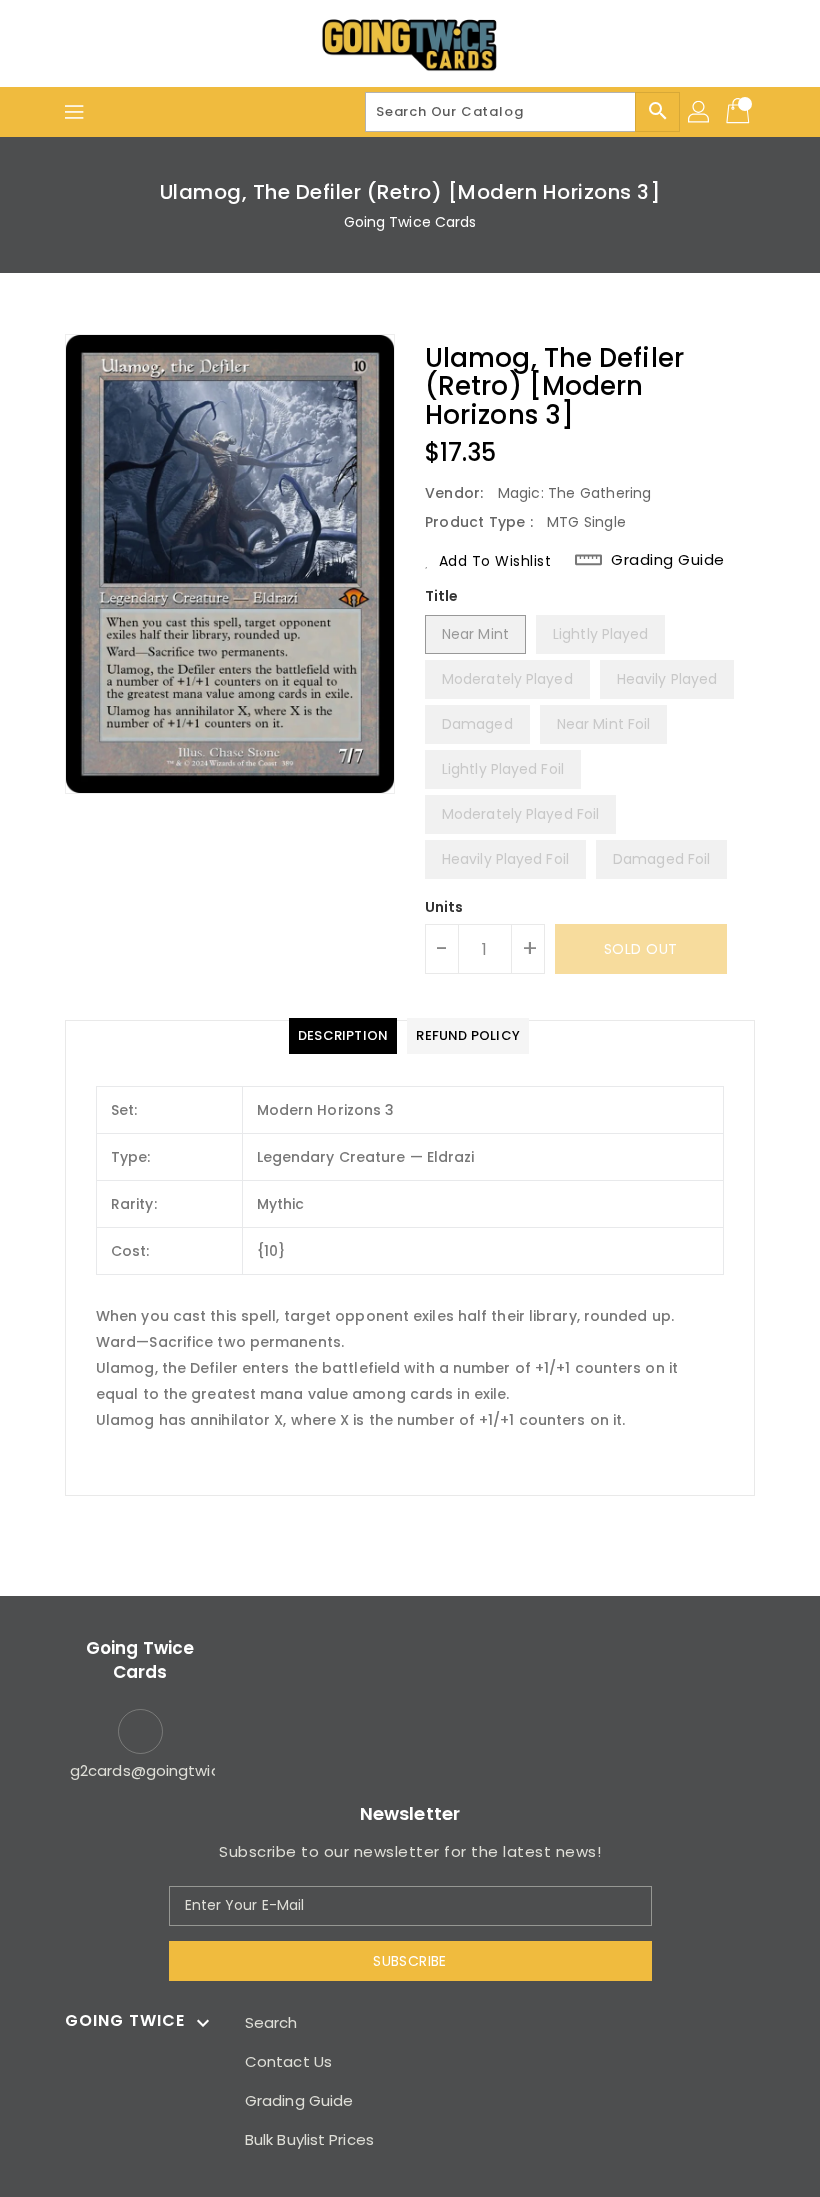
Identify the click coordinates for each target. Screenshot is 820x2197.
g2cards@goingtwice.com (140, 1770)
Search (271, 2022)
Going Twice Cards (410, 222)
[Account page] (700, 112)
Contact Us (288, 2061)
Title (442, 596)
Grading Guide (668, 560)
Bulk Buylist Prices (309, 2139)
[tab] (343, 1036)
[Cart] (740, 112)
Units (444, 907)
